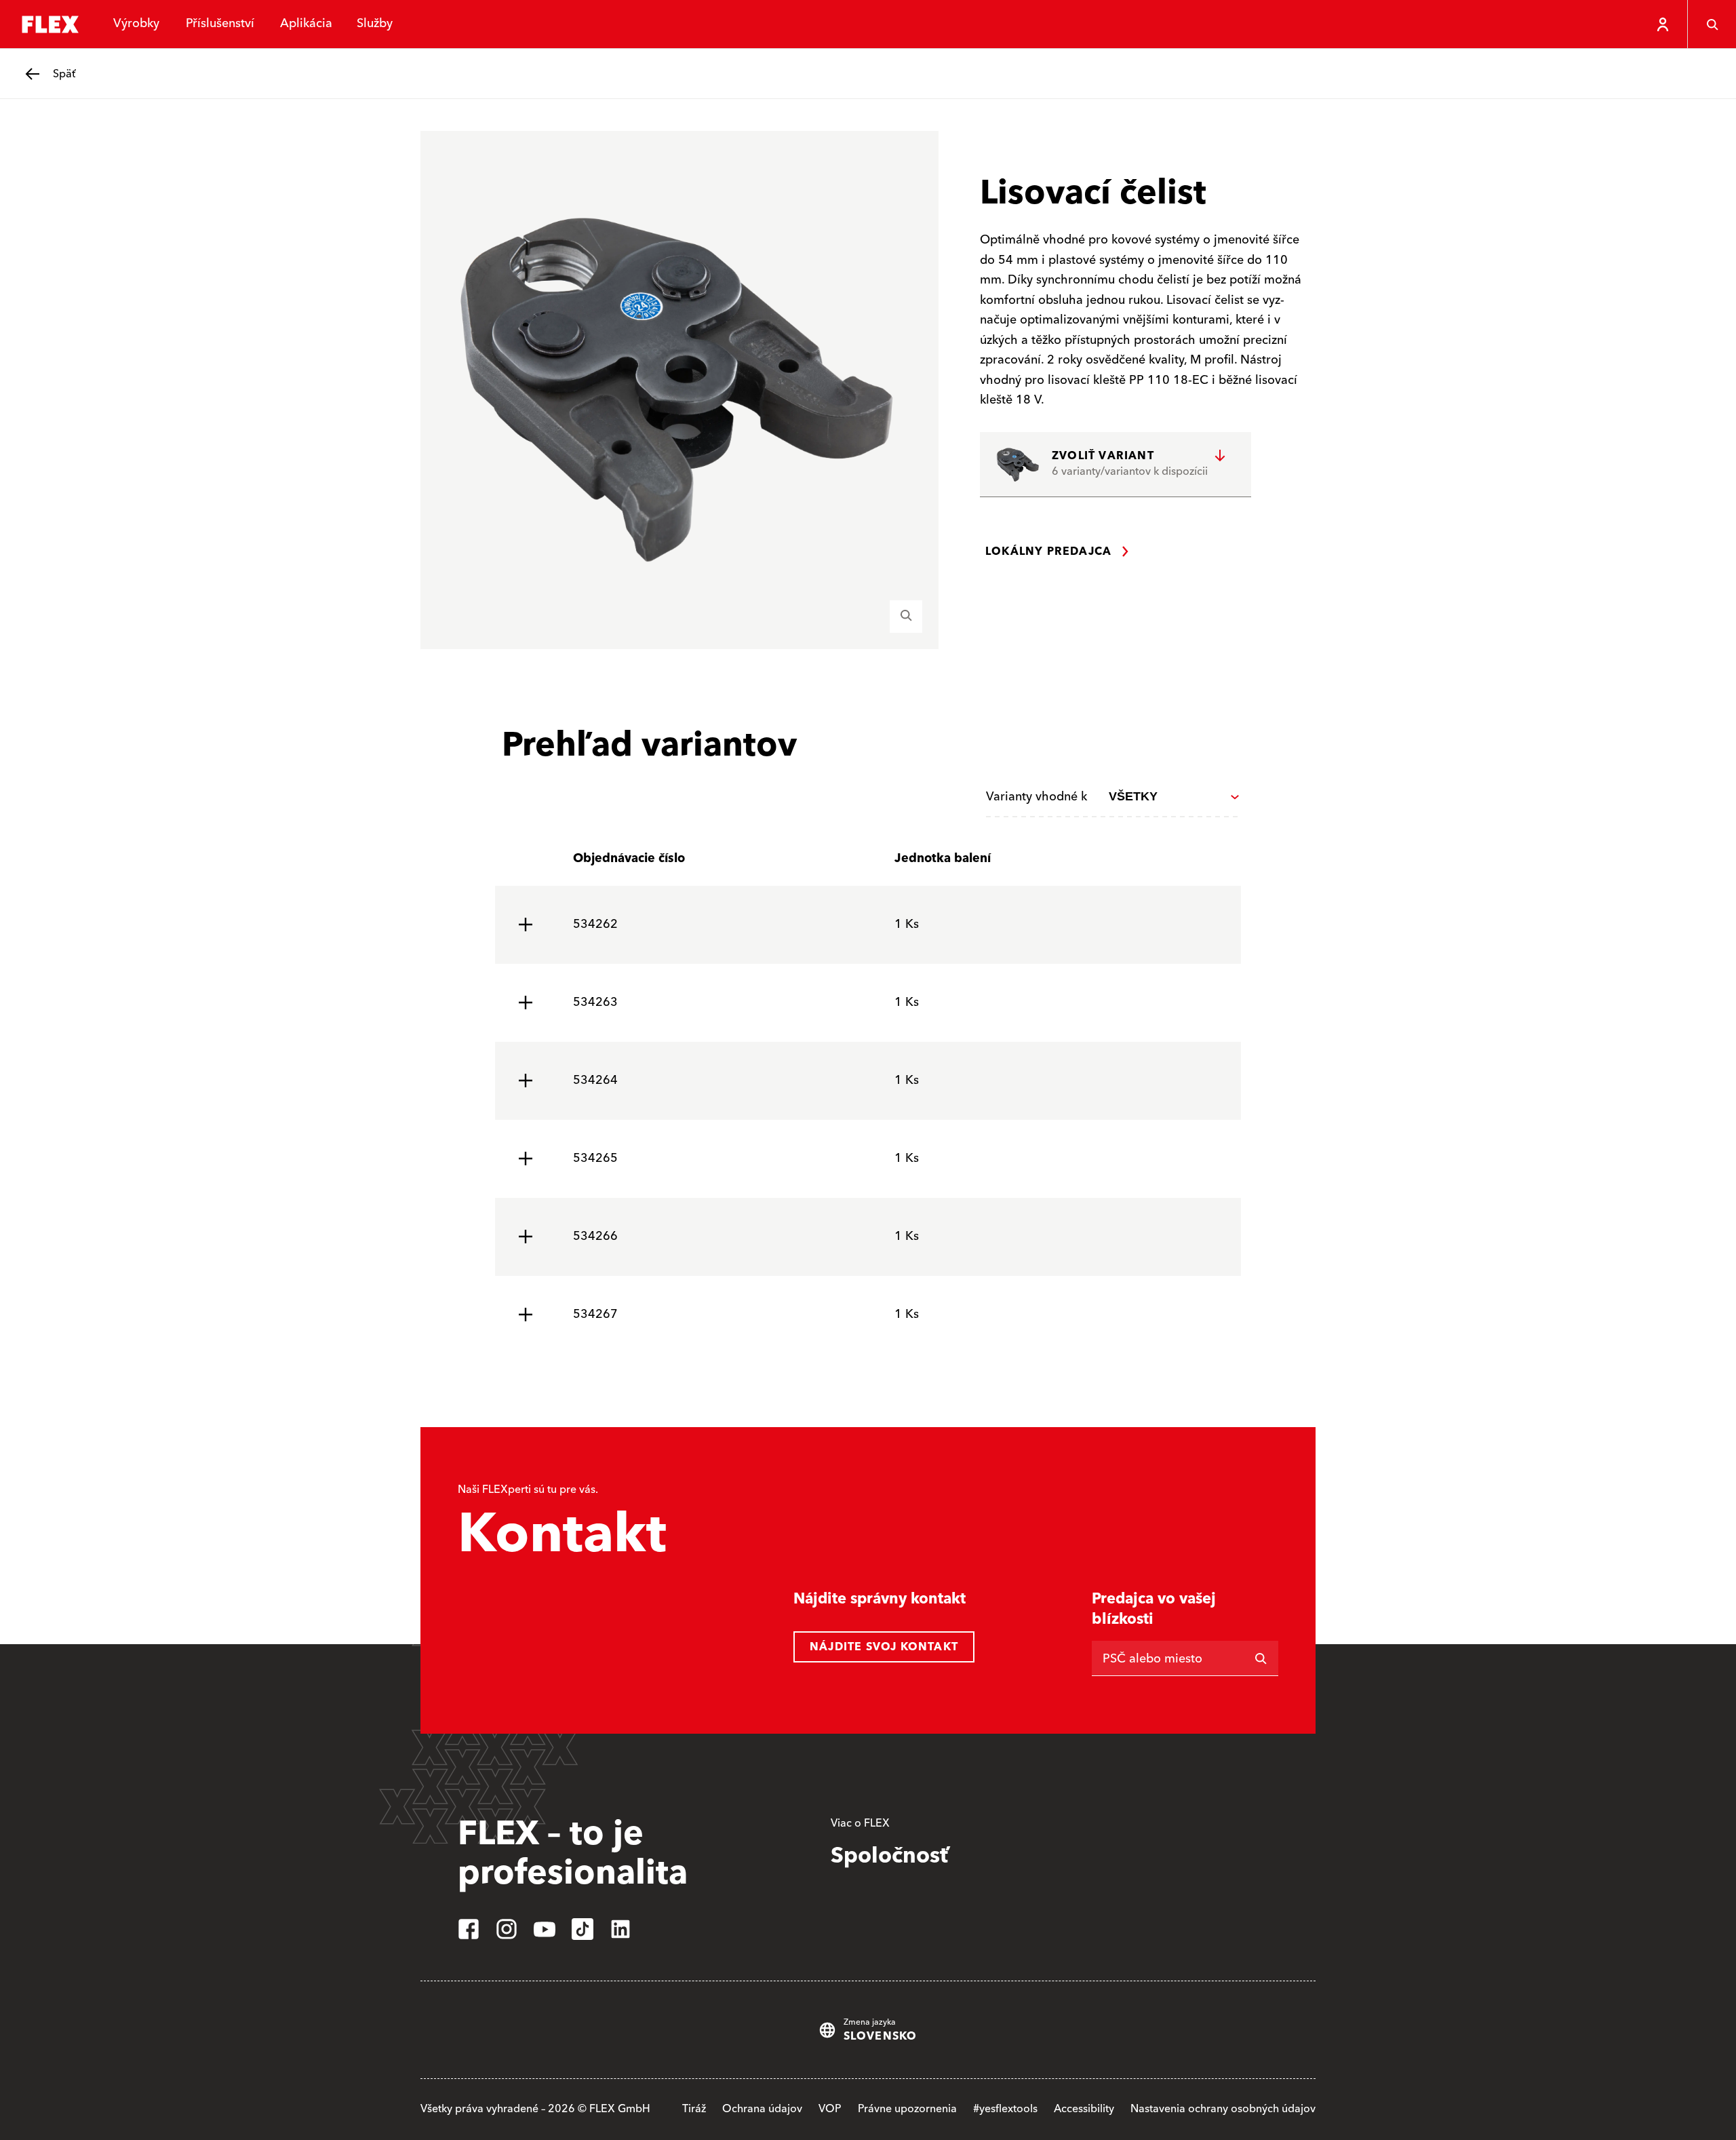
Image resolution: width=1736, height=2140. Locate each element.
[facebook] (469, 1929)
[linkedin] (620, 1929)
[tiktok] (583, 1929)
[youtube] (545, 1929)
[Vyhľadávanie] (1712, 24)
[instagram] (507, 1929)
